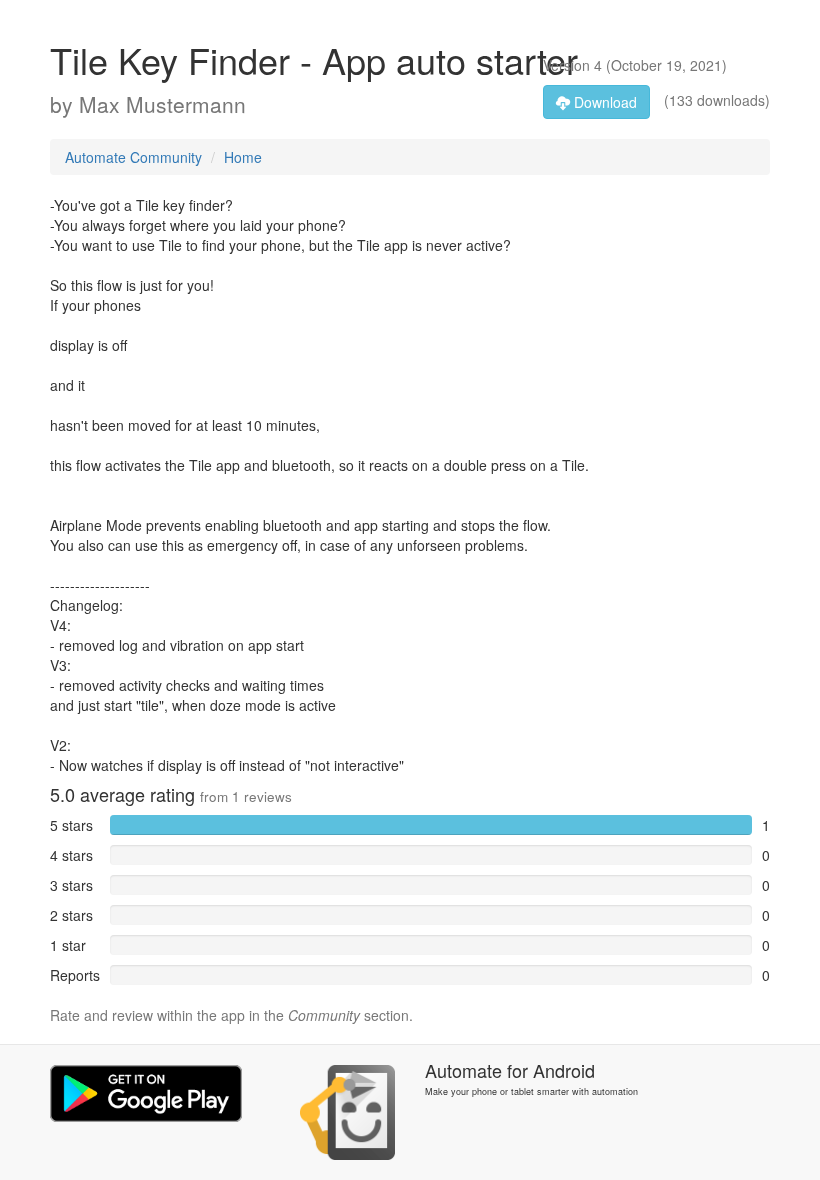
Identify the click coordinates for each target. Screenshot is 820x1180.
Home (243, 157)
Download (603, 102)
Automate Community (133, 157)
